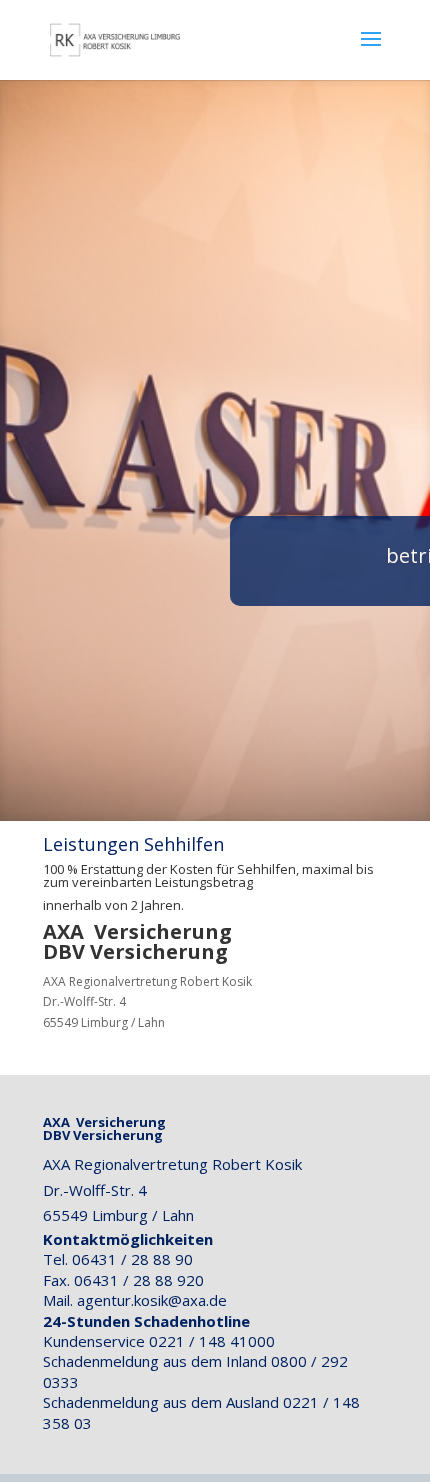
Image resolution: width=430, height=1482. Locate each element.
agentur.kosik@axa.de (152, 1300)
